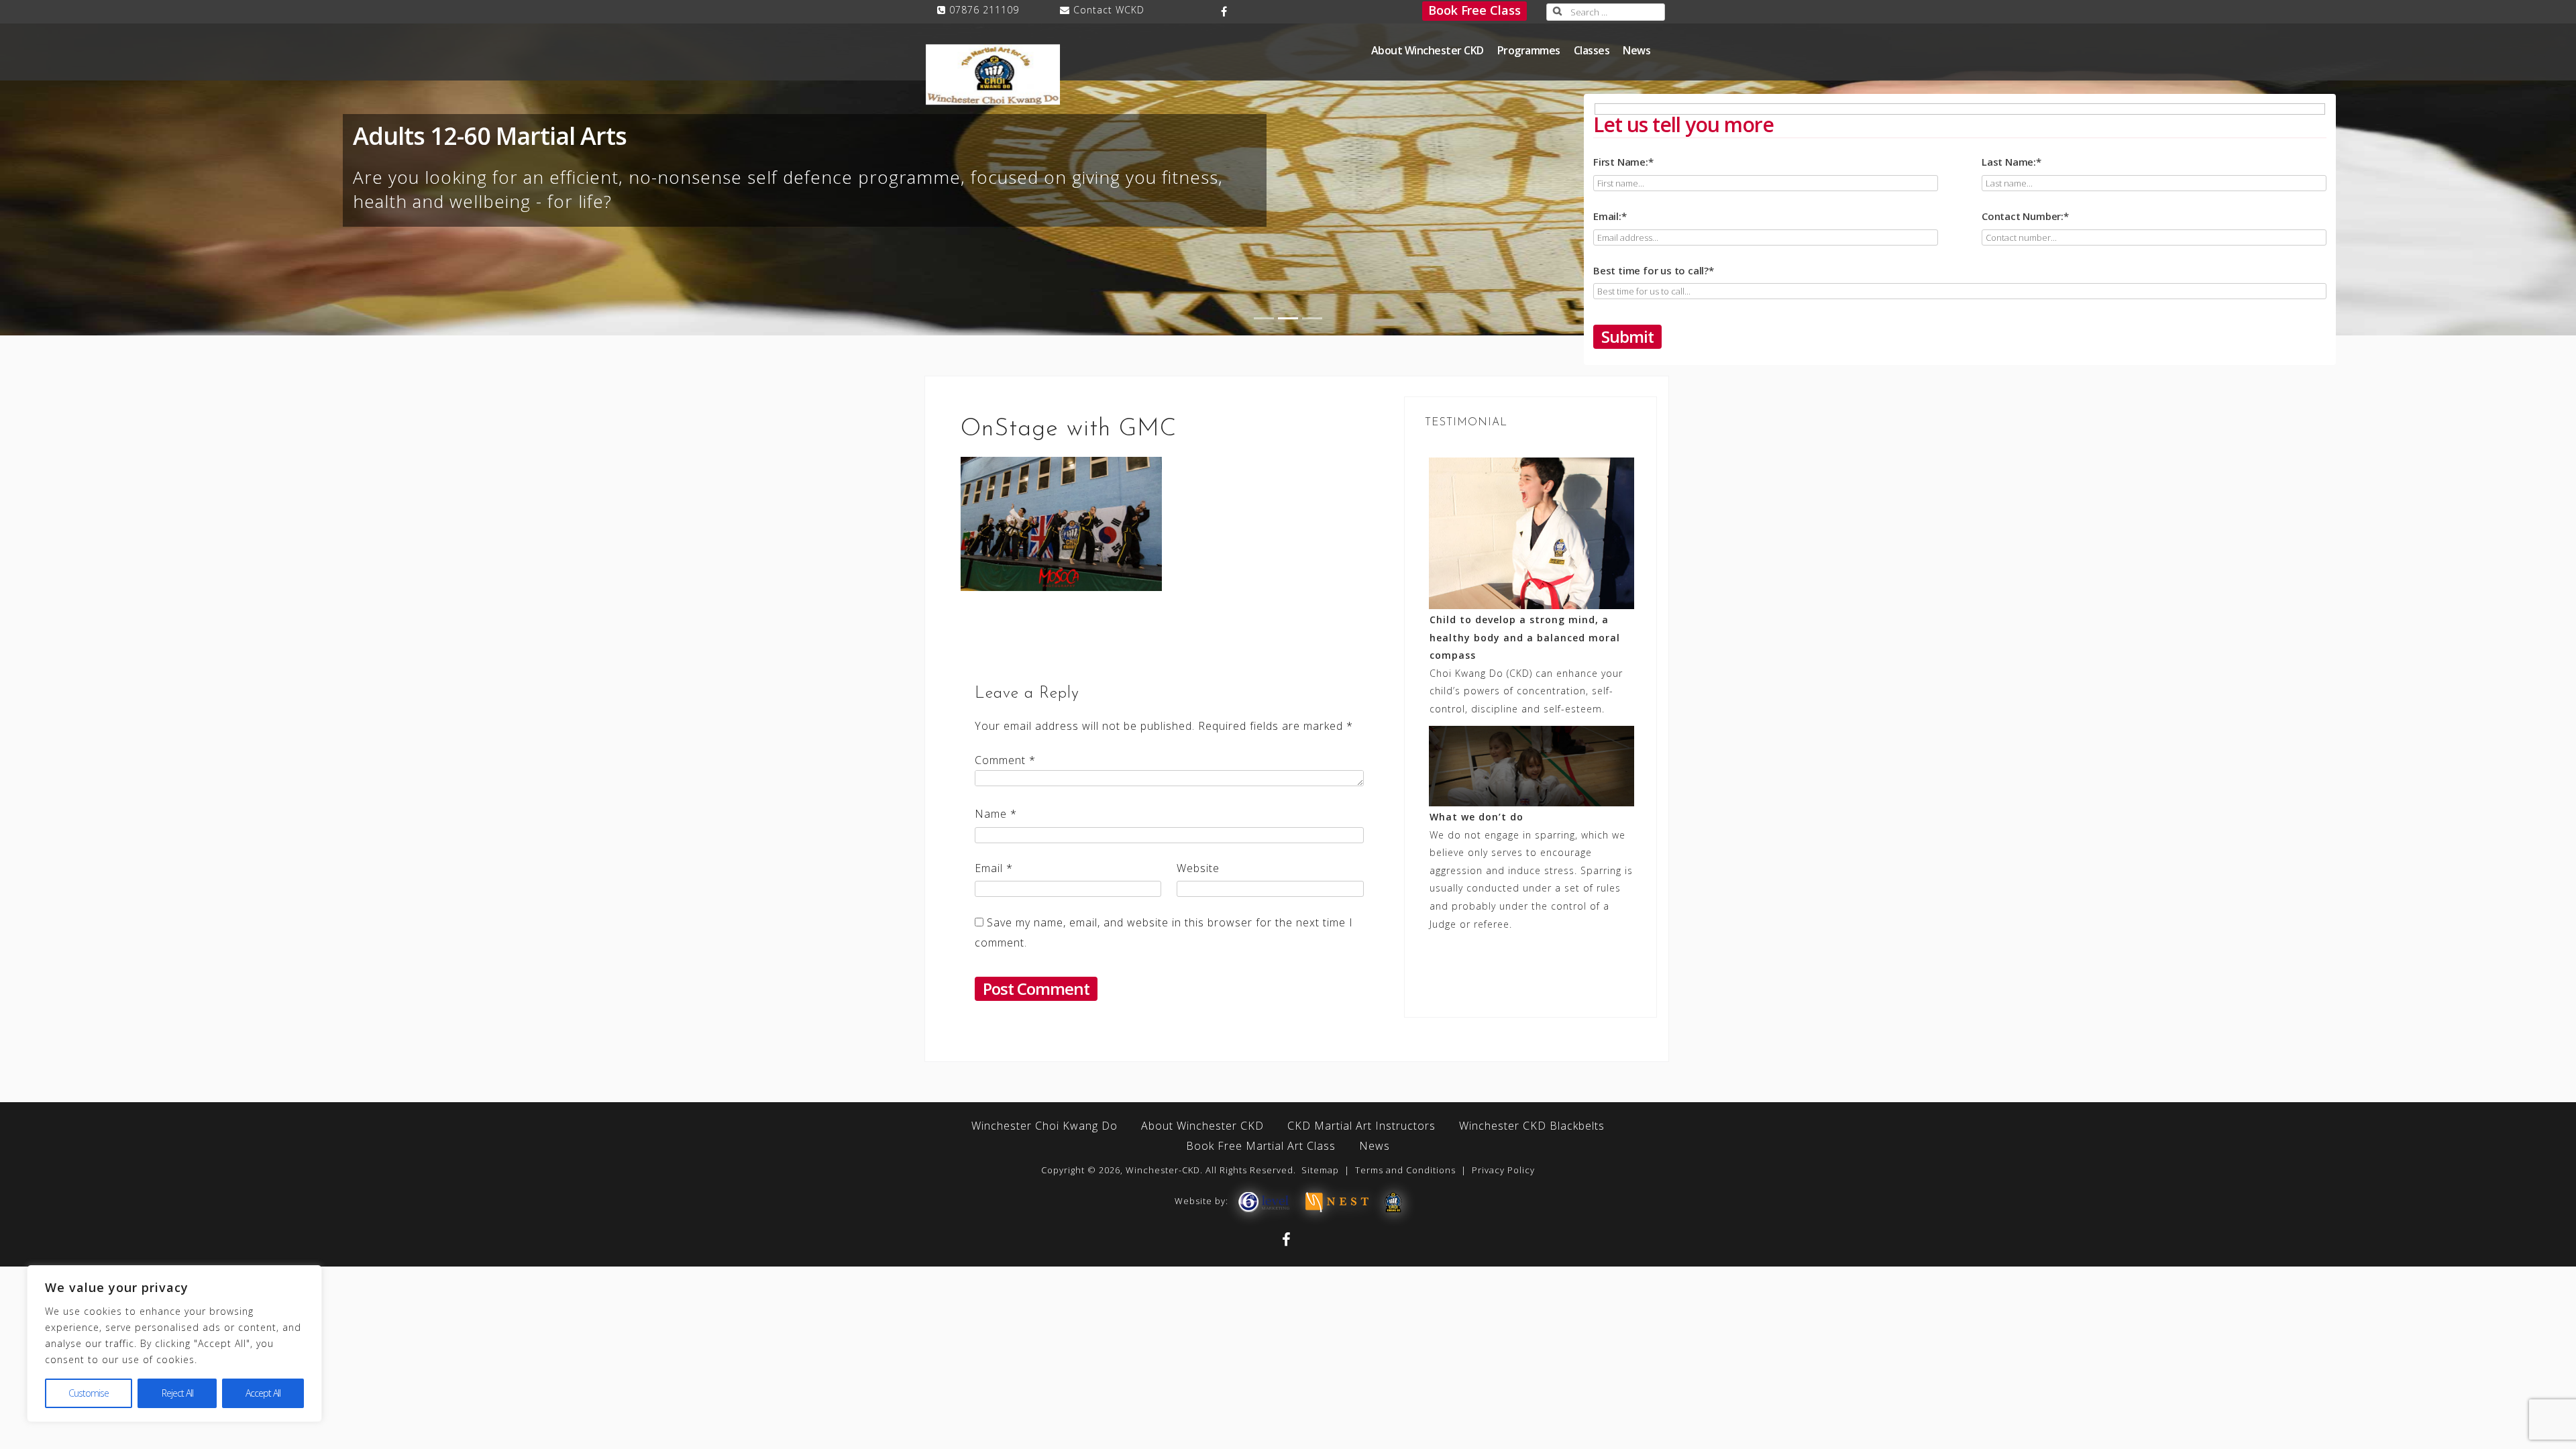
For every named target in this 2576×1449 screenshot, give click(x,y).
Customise (89, 1393)
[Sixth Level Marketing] (1263, 1201)
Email (994, 868)
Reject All (177, 1393)
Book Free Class (1474, 10)
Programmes (1529, 50)
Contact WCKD (1109, 10)
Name (996, 814)
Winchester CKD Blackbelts (1532, 1126)
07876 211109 (984, 10)
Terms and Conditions (1405, 1170)
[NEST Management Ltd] (1337, 1201)
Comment (1005, 760)
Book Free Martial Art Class (1261, 1146)
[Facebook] (1225, 11)
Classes (1592, 50)
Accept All (263, 1393)
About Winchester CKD (1428, 50)
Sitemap (1320, 1170)
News (1636, 50)
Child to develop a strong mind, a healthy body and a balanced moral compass (1525, 637)
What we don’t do (1477, 817)
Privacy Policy (1503, 1170)
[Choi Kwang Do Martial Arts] (1393, 1201)
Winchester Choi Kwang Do (1044, 1126)
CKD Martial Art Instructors (1361, 1126)
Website (1198, 868)
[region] (174, 1344)
